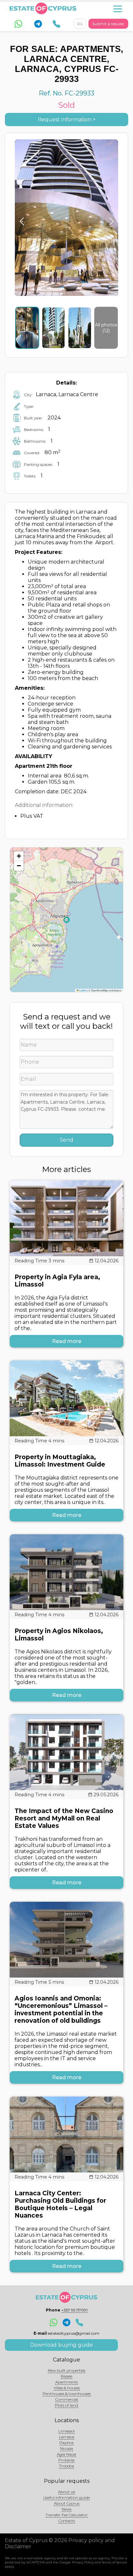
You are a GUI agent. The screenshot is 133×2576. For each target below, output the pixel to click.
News (66, 2509)
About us (66, 2492)
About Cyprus (67, 2503)
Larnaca (67, 2437)
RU (80, 24)
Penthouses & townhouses (67, 2394)
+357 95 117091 (74, 2310)
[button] (19, 856)
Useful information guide (66, 2497)
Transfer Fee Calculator (67, 2515)
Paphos (66, 2443)
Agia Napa (66, 2454)
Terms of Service (114, 2562)
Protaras (66, 2460)
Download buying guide (61, 2345)
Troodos (66, 2466)
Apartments (66, 2382)
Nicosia (66, 2448)
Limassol (66, 2431)
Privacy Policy (83, 2562)
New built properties (66, 2370)
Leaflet (83, 990)
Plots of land (66, 2405)
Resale (66, 2376)
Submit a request (108, 24)
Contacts (67, 2521)
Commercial (67, 2399)
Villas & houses (67, 2388)
